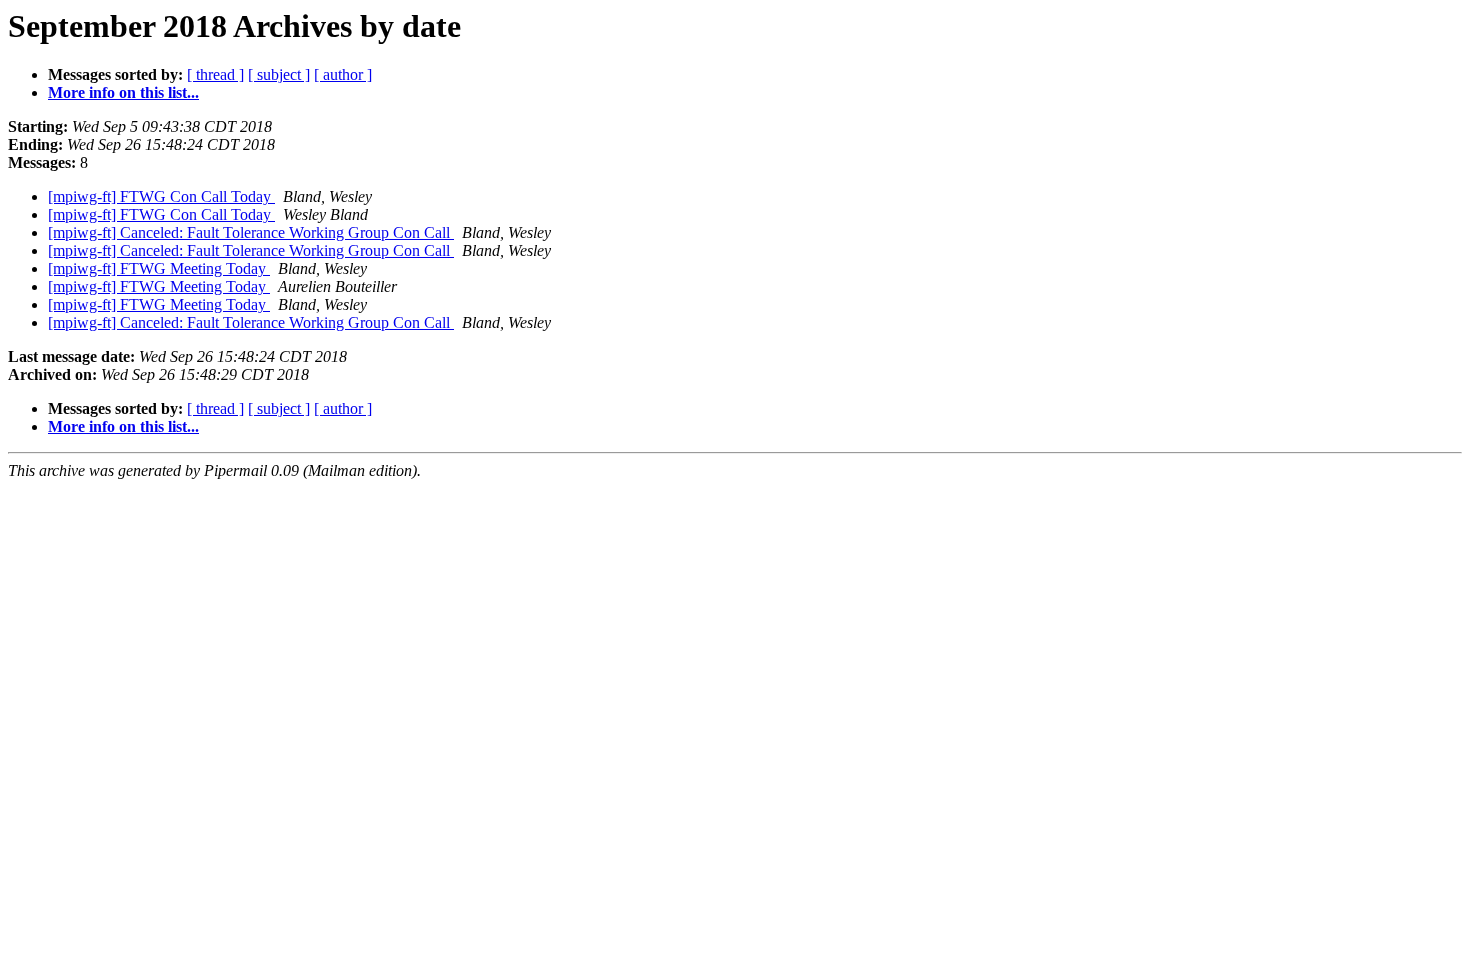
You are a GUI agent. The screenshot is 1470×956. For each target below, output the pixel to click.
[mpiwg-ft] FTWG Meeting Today (159, 268)
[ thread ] (215, 74)
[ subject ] (279, 74)
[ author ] (343, 74)
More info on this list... (123, 92)
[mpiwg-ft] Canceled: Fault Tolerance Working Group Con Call (251, 232)
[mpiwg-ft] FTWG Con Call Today (161, 196)
